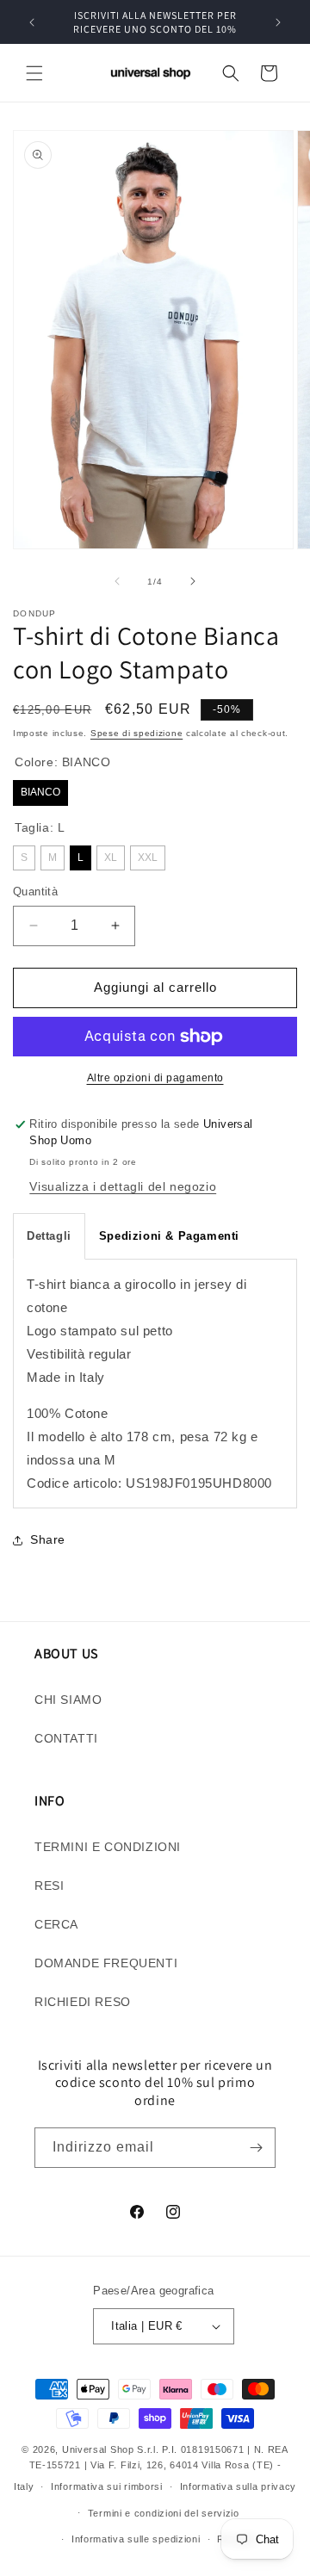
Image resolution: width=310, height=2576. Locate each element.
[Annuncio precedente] (32, 22)
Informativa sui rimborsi (107, 2486)
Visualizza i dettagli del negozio (123, 1186)
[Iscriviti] (256, 2148)
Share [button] (48, 1539)
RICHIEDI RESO (83, 2002)
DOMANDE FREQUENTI (106, 1963)
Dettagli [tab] (49, 1236)
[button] (34, 73)
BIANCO (40, 792)
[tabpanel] (155, 1384)
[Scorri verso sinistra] (117, 581)
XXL (148, 858)
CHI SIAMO (68, 1700)
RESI (49, 1886)
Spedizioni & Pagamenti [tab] (169, 1236)
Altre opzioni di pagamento (155, 1078)
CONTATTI (66, 1738)
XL (111, 858)
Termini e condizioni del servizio (164, 2513)
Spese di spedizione (136, 733)
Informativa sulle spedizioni (136, 2539)
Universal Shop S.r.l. (111, 2449)
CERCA (56, 1924)
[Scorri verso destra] (193, 581)
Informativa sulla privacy (239, 2486)
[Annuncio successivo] (278, 22)
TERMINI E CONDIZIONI (108, 1847)
